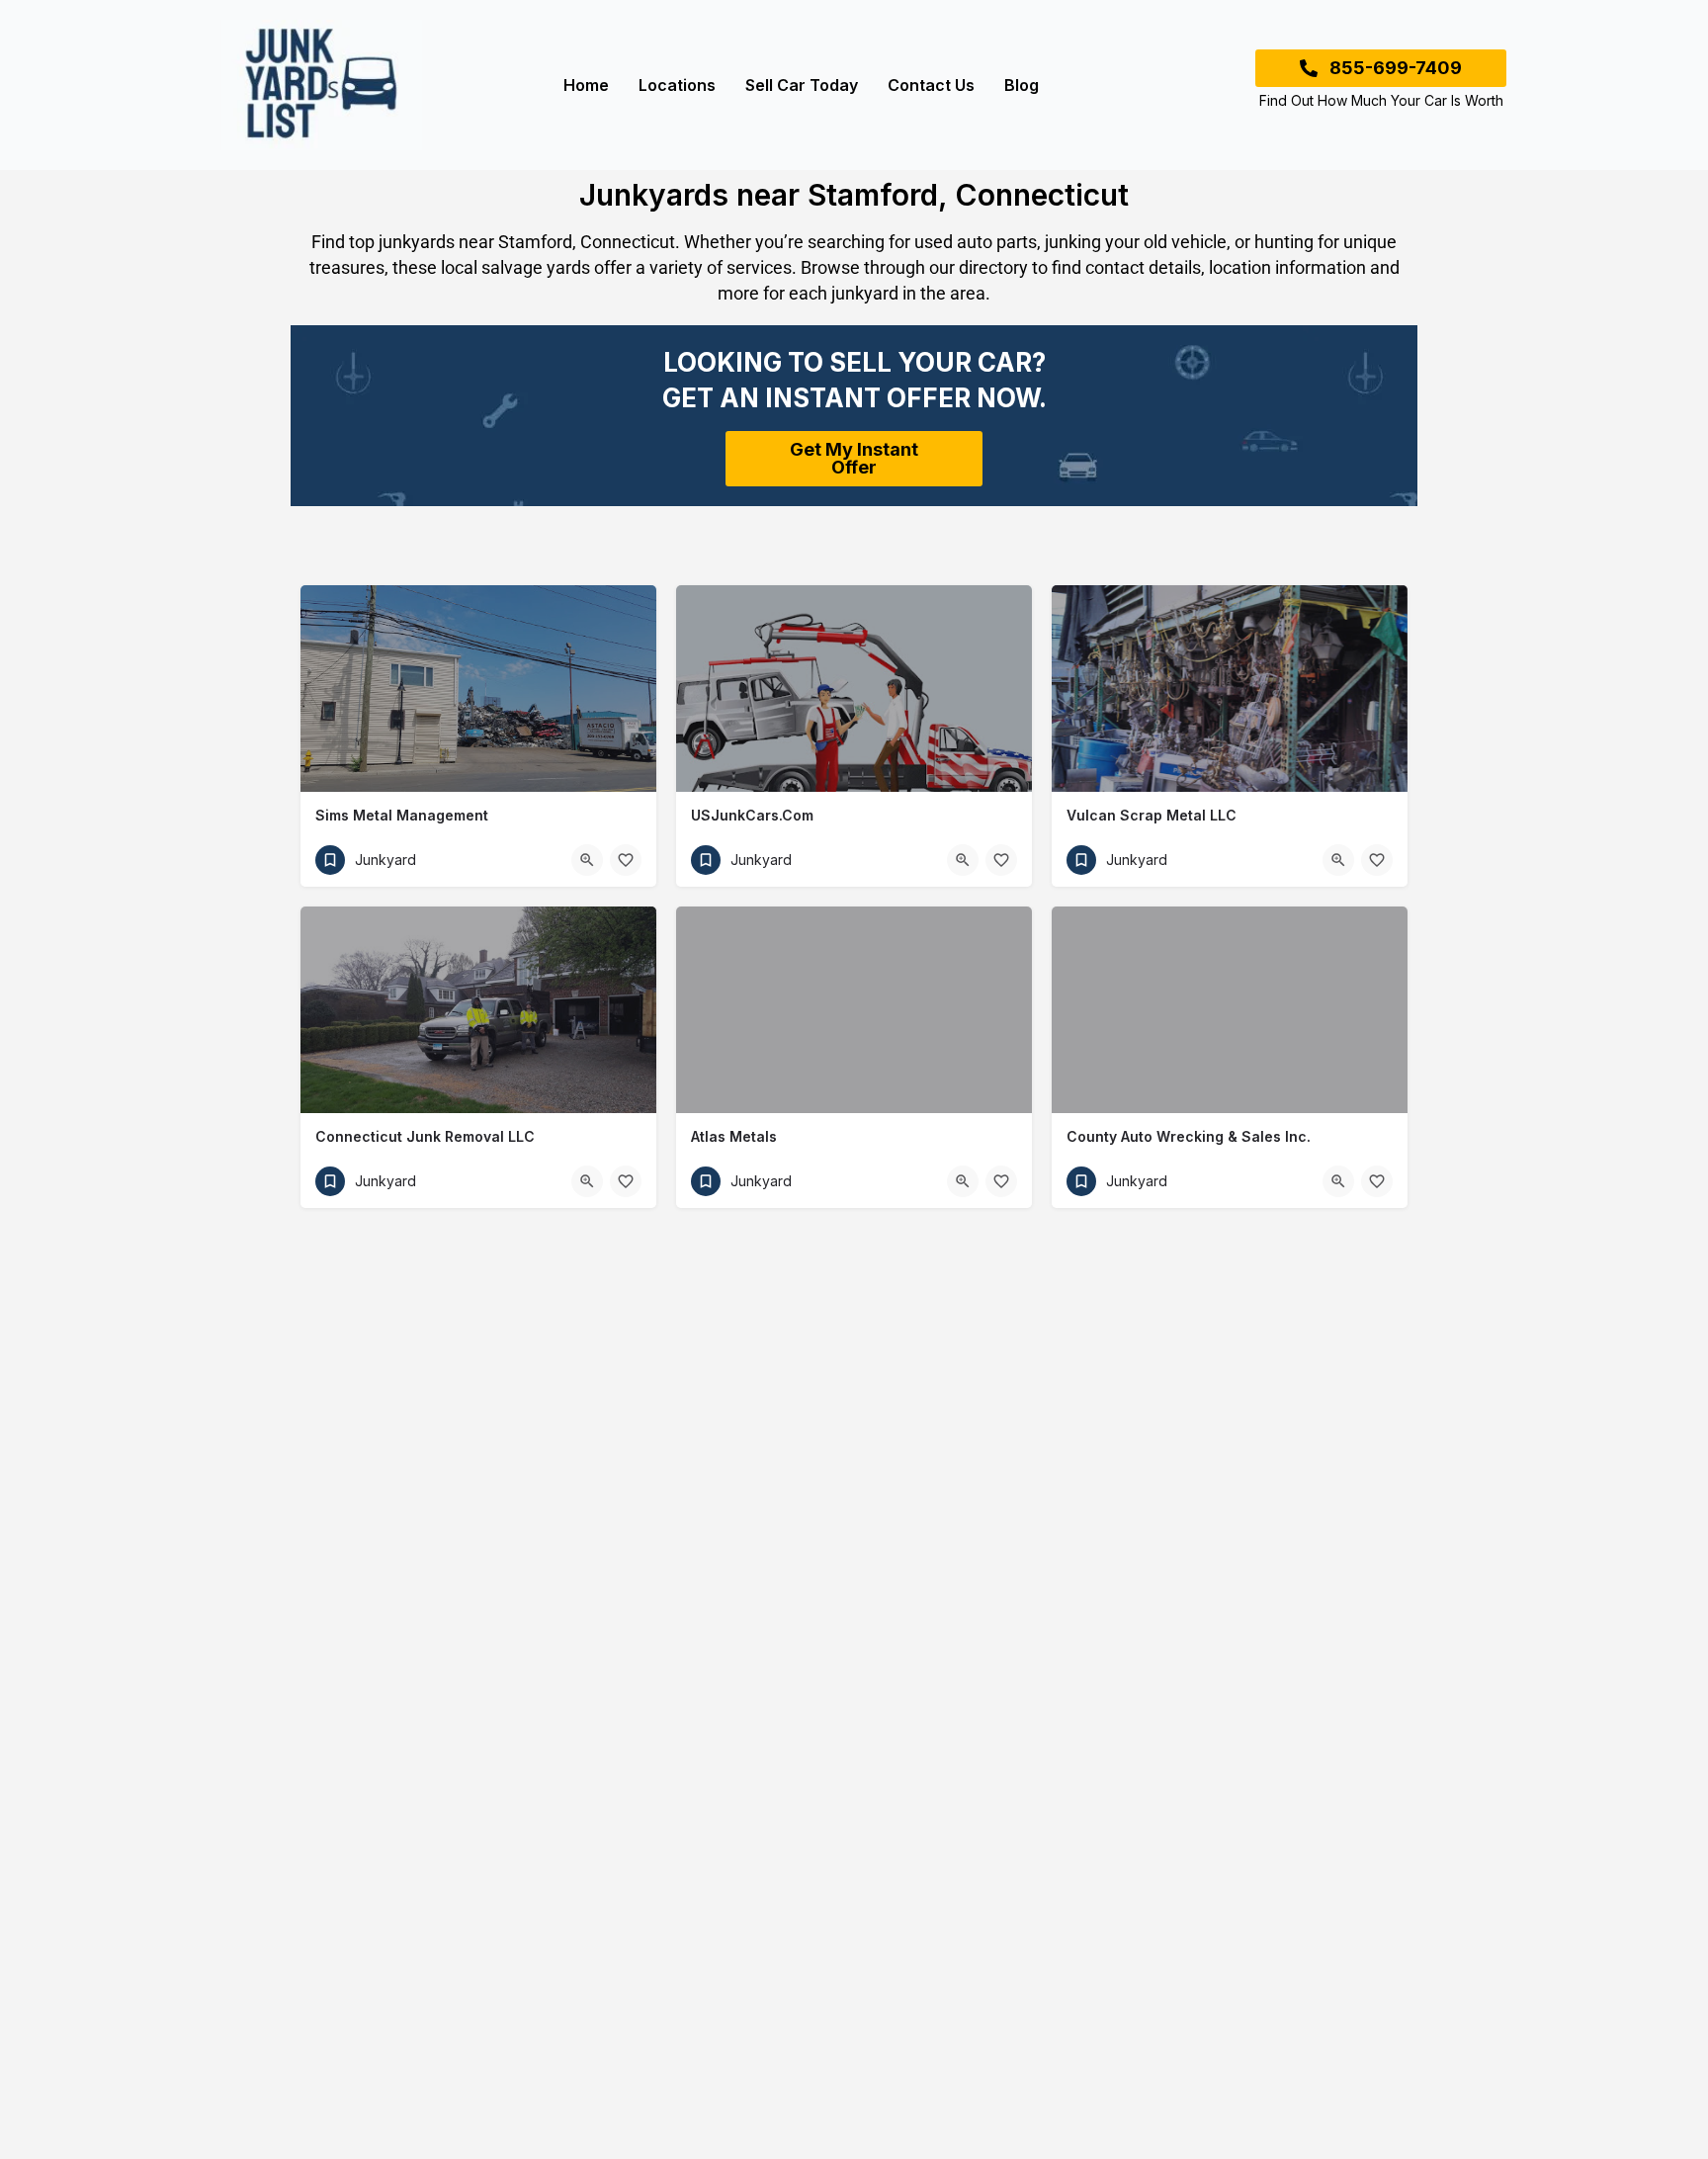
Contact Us (931, 85)
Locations (677, 85)
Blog (1022, 85)
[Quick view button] (587, 860)
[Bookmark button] (626, 860)
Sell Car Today (802, 85)
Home (586, 85)
